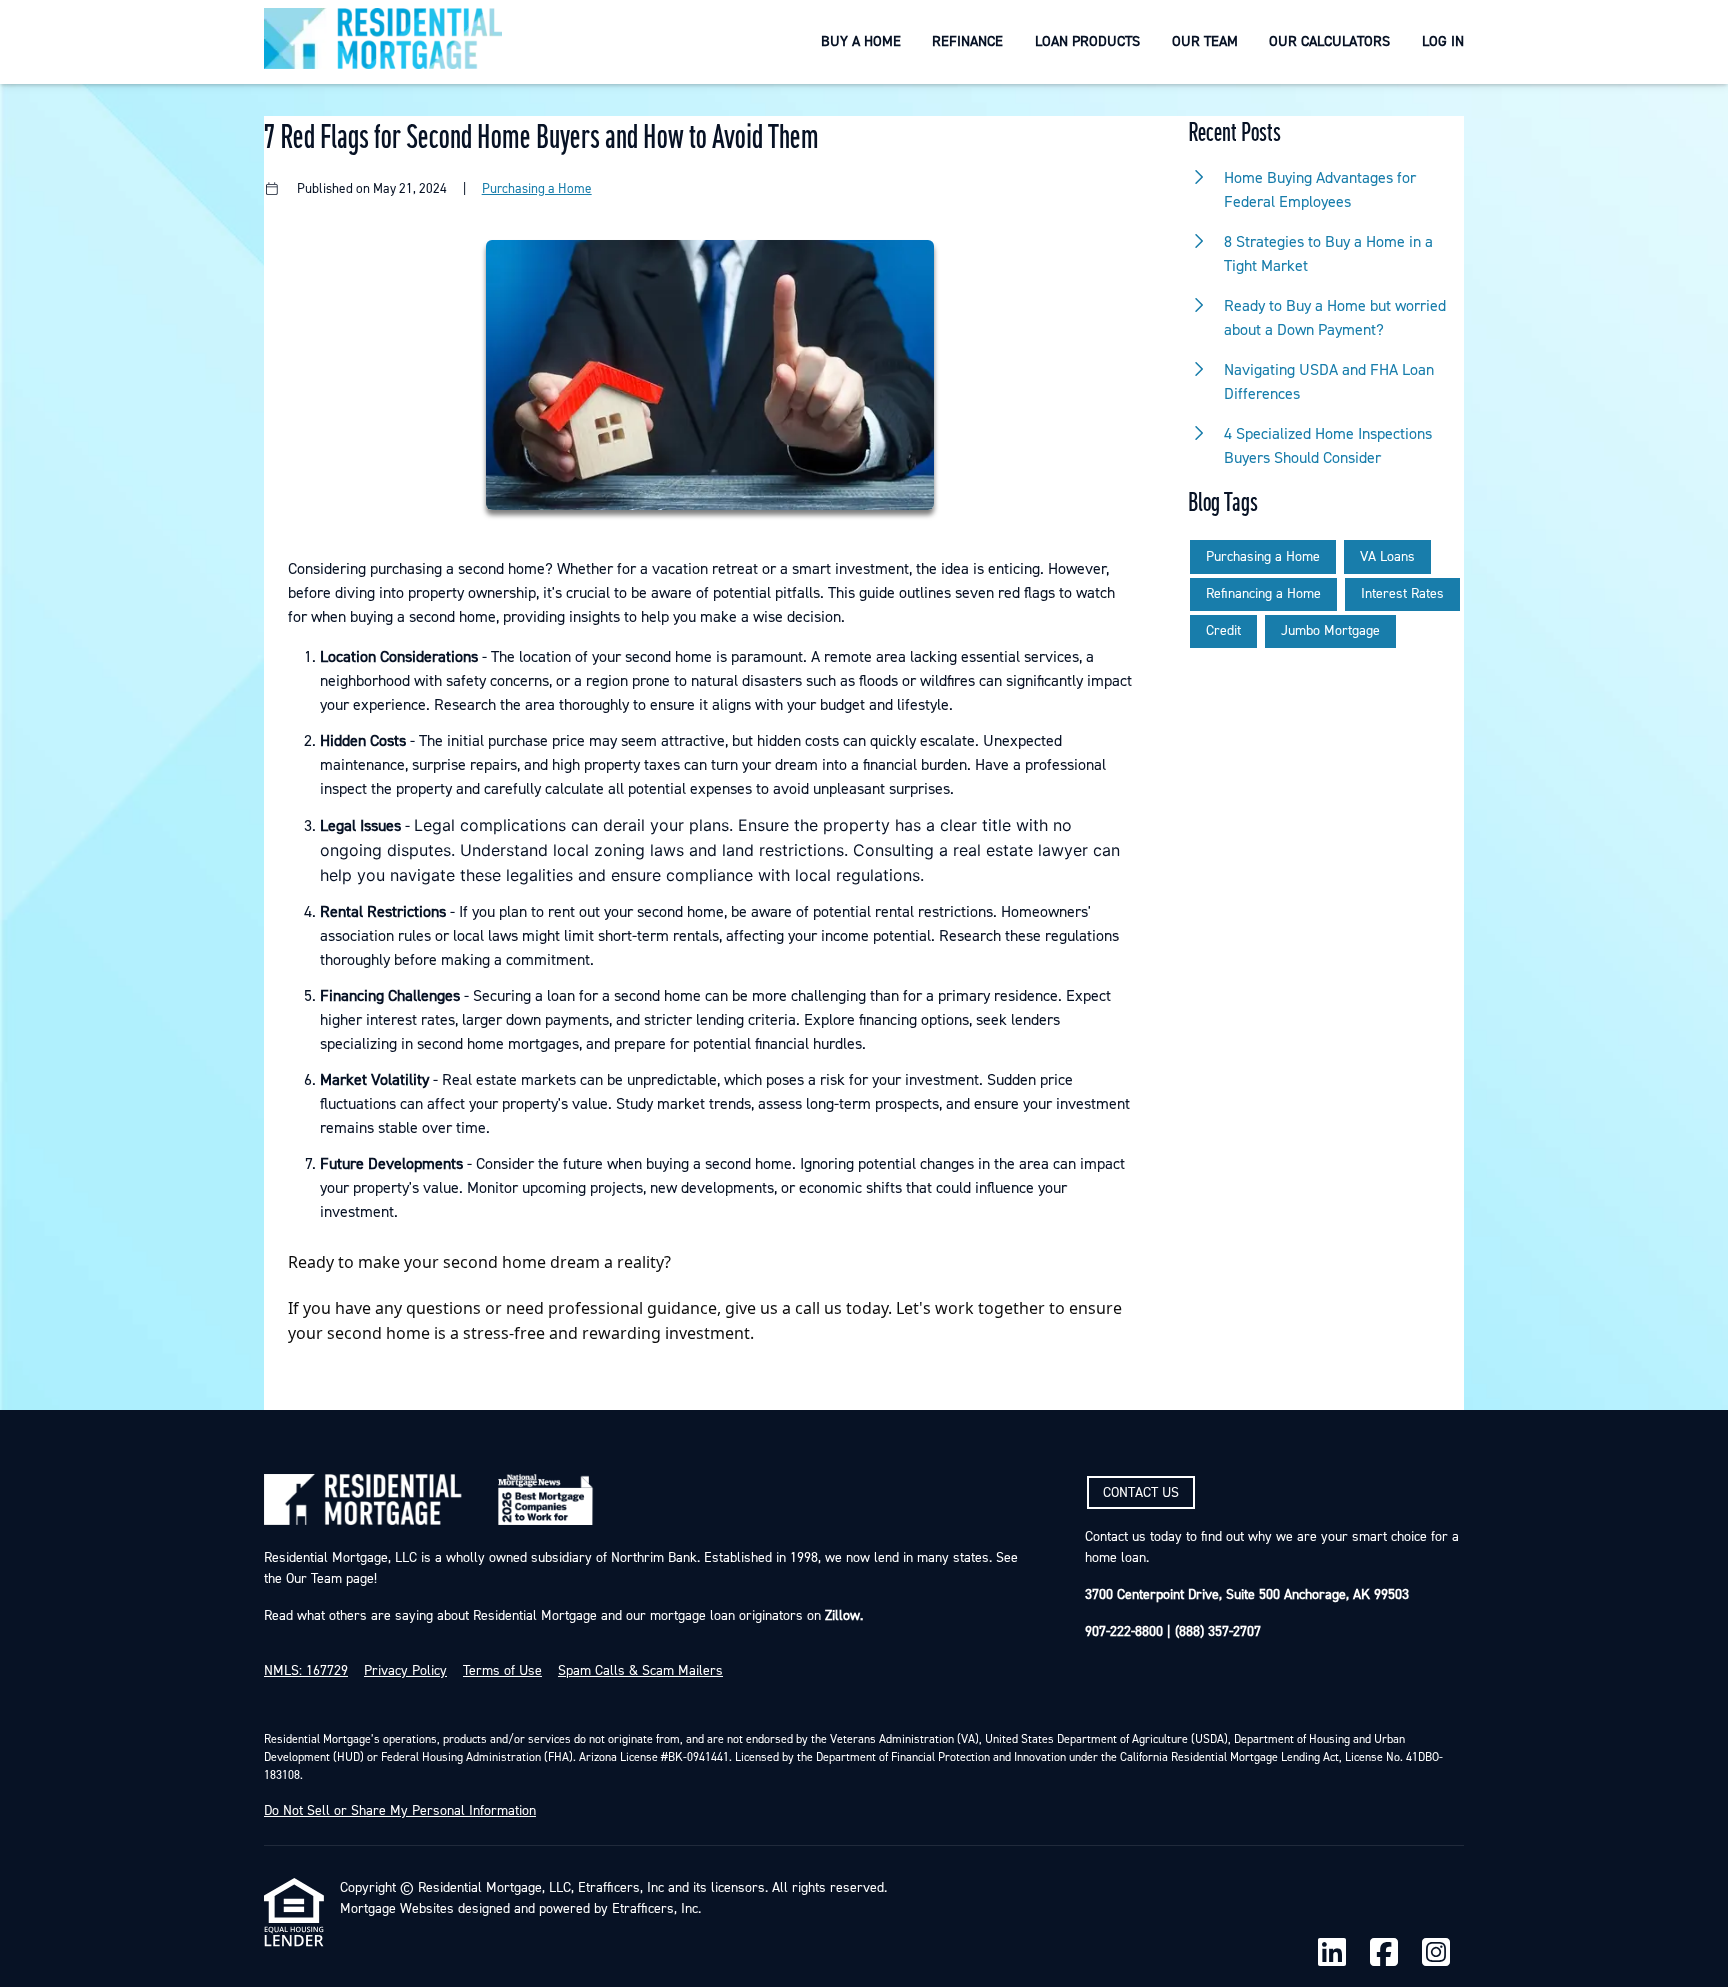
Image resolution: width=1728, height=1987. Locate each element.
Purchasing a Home (537, 188)
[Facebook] (1384, 1953)
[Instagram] (1436, 1953)
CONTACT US (1141, 1493)
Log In (1443, 41)
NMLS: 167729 (306, 1671)
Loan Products (1087, 41)
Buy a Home (861, 41)
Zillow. (842, 1616)
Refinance (967, 41)
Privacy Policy (405, 1671)
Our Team (1205, 41)
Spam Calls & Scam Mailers (640, 1671)
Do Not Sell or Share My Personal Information (400, 1811)
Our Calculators (1329, 41)
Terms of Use (502, 1671)
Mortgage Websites (397, 1909)
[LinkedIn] (1332, 1953)
